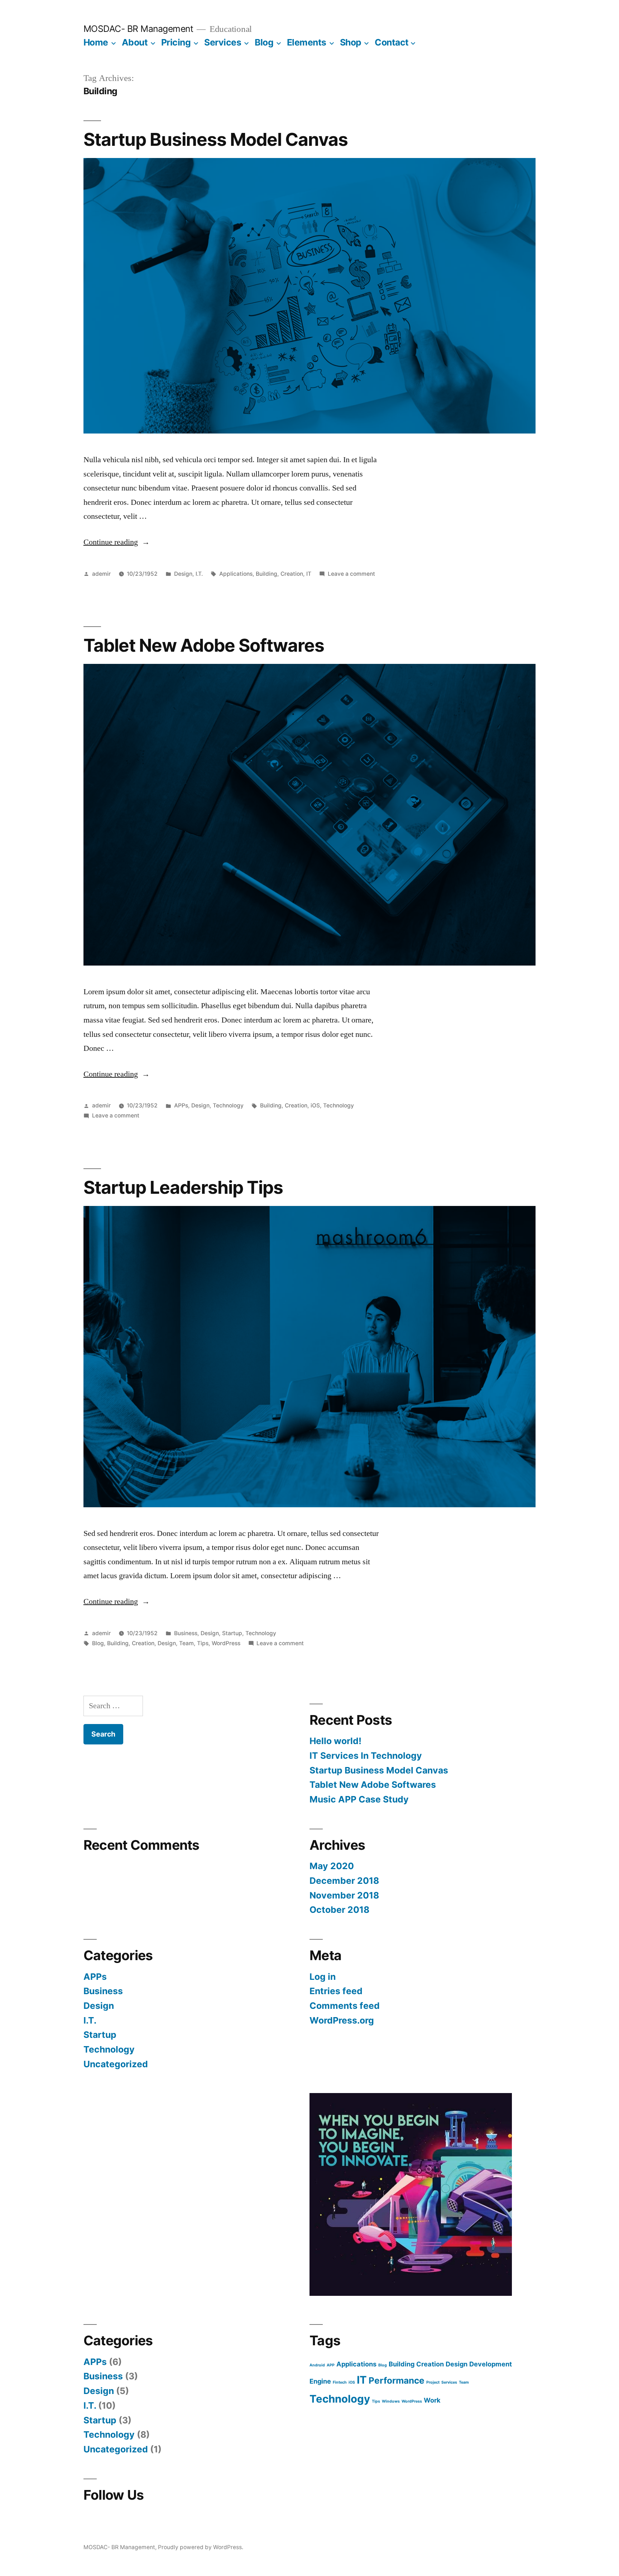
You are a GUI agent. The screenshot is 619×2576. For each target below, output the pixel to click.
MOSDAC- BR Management (138, 29)
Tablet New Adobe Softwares (204, 645)
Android (317, 2365)
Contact (392, 42)
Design (183, 574)
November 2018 (344, 1895)
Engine (320, 2381)
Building (267, 574)
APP (331, 2365)
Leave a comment (351, 574)
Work (432, 2400)
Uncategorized (116, 2064)
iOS (315, 1105)
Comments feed (345, 2006)
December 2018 (344, 1881)
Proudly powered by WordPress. (201, 2547)
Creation (292, 574)
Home (96, 42)
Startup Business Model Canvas (216, 139)
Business (186, 1633)
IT (309, 574)
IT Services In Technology (366, 1756)
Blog (264, 42)
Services (223, 42)
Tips (203, 1643)
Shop (351, 42)
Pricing (176, 42)
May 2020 (332, 1866)
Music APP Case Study (359, 1799)
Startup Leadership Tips (183, 1187)
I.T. (199, 574)
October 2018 (339, 1910)
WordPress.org (342, 2020)
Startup (232, 1633)
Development (491, 2364)
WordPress (226, 1643)
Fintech (340, 2382)
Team (186, 1643)
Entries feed (336, 1991)
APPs (181, 1105)
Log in (323, 1977)
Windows (391, 2401)
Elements (307, 42)
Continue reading (117, 542)
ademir (101, 574)
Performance (397, 2380)
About (135, 42)
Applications (236, 574)
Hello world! (335, 1741)
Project (433, 2382)
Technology (228, 1105)
